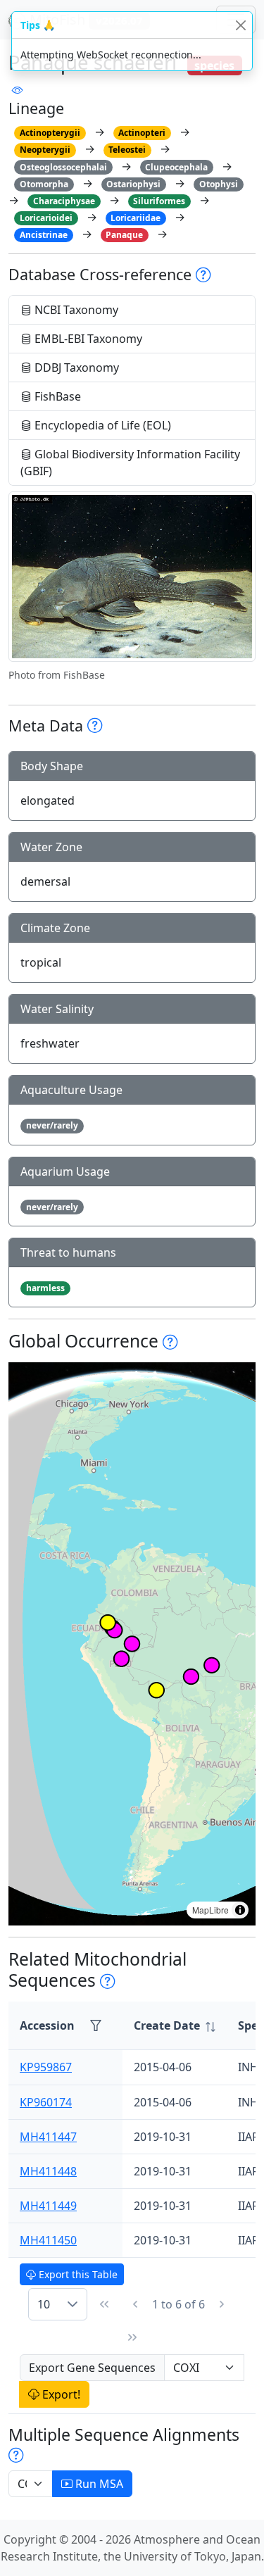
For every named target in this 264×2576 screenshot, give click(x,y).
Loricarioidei (46, 218)
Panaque (124, 235)
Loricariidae (136, 218)
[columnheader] (175, 2026)
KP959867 (46, 2067)
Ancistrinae (44, 235)
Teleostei (127, 150)
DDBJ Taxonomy (75, 367)
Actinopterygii (50, 133)
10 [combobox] (44, 2304)
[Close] (240, 25)
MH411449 (48, 2206)
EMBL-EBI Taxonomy (87, 339)
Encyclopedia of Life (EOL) (101, 425)
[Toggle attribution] (240, 1910)
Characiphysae (64, 201)
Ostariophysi (133, 184)
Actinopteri (142, 133)
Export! (60, 2394)
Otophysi (219, 184)
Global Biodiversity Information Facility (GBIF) (130, 463)
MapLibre (210, 1910)
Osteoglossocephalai (63, 167)
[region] (132, 1644)
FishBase (56, 396)
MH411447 (48, 2137)
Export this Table (77, 2274)
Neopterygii (45, 150)
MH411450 (48, 2240)
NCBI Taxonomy (75, 310)
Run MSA (98, 2484)
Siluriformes (159, 201)
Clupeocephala (176, 167)
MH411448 (48, 2171)
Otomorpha (44, 184)
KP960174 (46, 2102)
